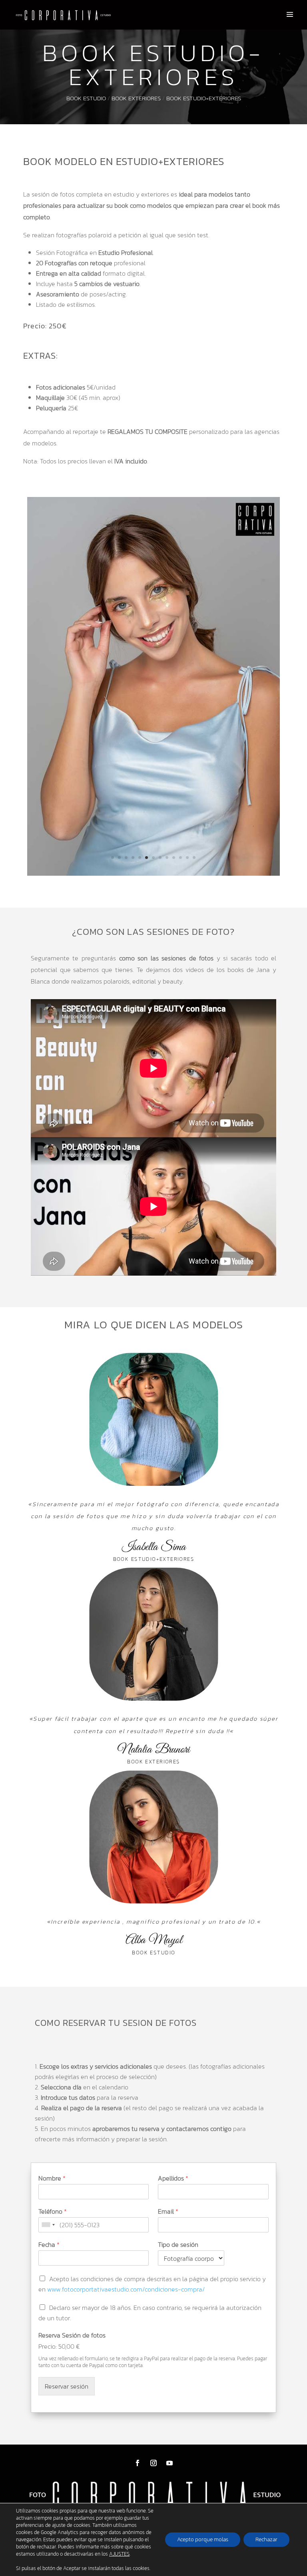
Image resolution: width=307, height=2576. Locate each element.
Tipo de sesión (178, 2245)
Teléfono (53, 2211)
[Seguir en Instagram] (153, 2463)
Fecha (49, 2245)
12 (187, 858)
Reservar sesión (67, 2386)
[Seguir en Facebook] (138, 2463)
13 (194, 858)
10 (174, 858)
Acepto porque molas (203, 2539)
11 (180, 858)
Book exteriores (136, 98)
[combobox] (48, 2225)
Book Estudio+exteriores (204, 98)
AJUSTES (119, 2554)
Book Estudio (86, 98)
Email (168, 2211)
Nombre (52, 2178)
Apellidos (173, 2178)
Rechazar (266, 2539)
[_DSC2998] (154, 873)
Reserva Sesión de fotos (72, 2335)
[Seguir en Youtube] (169, 2463)
